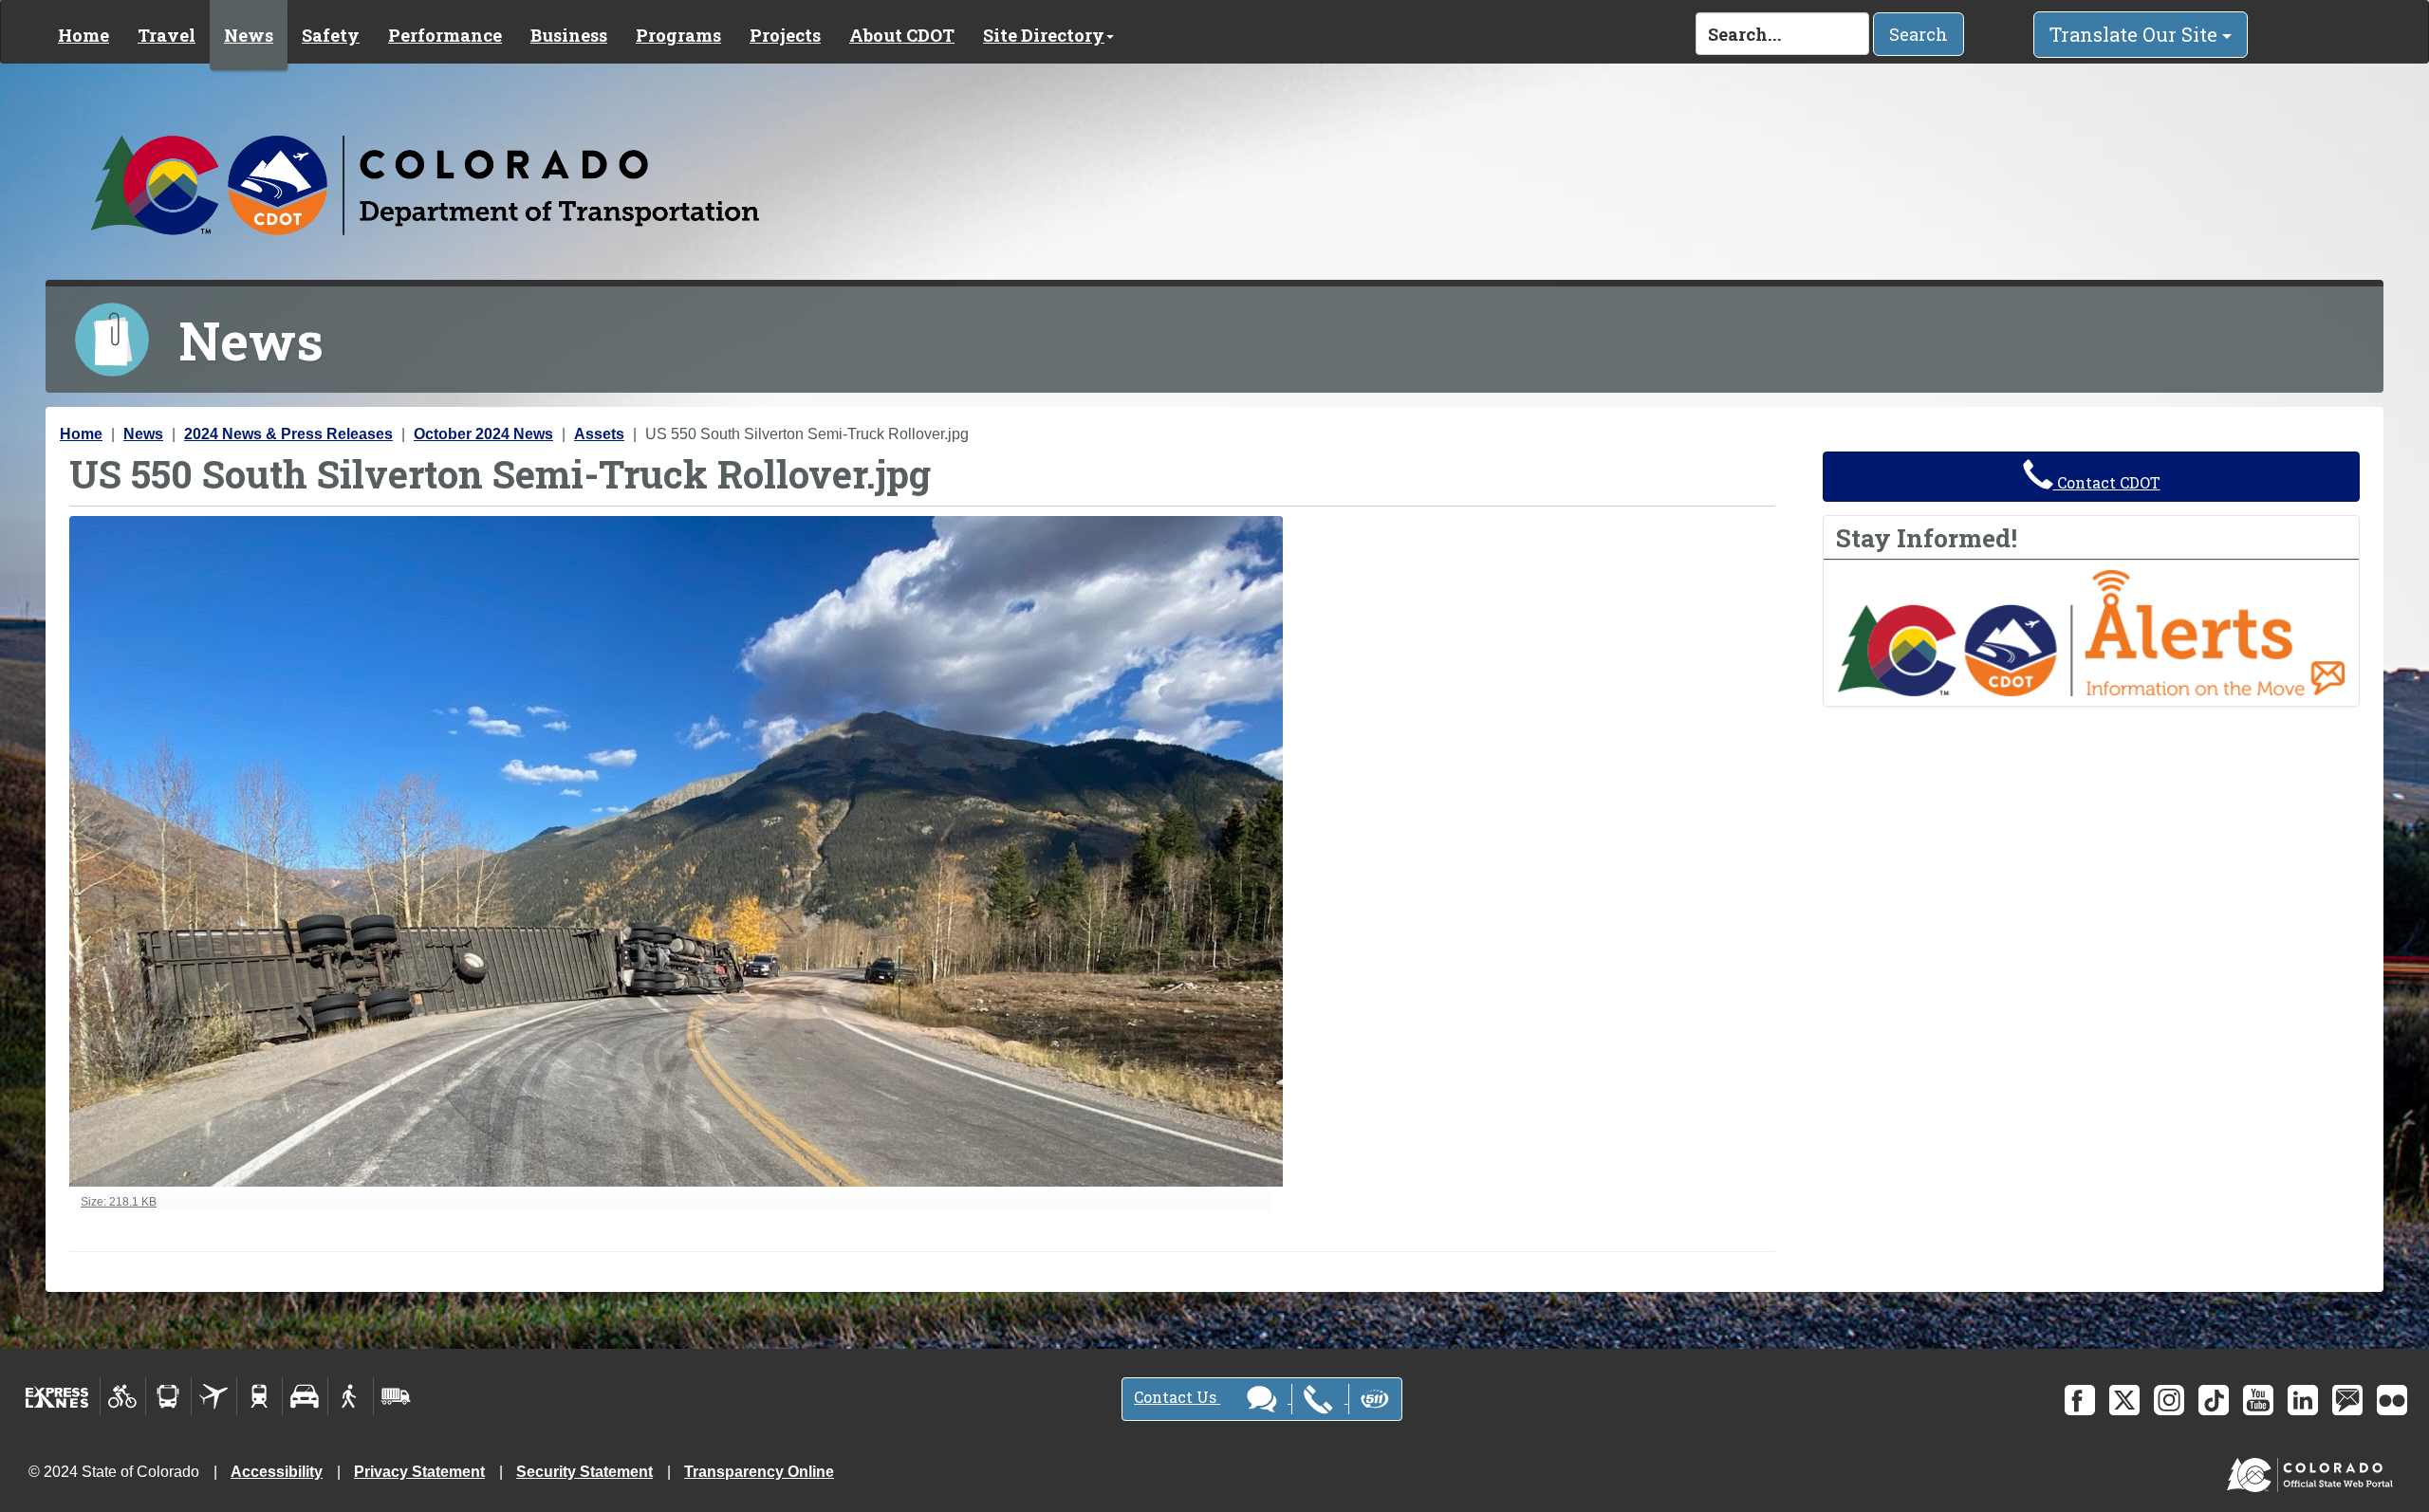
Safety (331, 35)
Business (569, 35)
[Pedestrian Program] (351, 1396)
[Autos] (305, 1396)
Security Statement (584, 1472)
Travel (167, 35)
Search (1919, 34)
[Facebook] (2080, 1400)
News (249, 35)
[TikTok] (2214, 1400)
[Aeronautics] (214, 1396)
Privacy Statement (419, 1472)
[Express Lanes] (57, 1396)
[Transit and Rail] (168, 1396)
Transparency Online (759, 1472)
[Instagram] (2169, 1400)
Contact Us (1177, 1397)
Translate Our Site (2136, 34)
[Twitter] (2124, 1400)
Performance (445, 35)
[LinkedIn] (2303, 1400)
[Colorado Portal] (2314, 1471)
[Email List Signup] (2347, 1400)
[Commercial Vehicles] (396, 1396)
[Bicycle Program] (123, 1396)
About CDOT (902, 35)
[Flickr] (2392, 1400)
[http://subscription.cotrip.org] (2091, 632)
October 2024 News (483, 434)
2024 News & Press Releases (288, 434)
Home (83, 35)
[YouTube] (2258, 1400)
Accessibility (277, 1472)
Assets (599, 434)
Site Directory (1044, 35)
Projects (785, 35)
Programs (678, 35)
